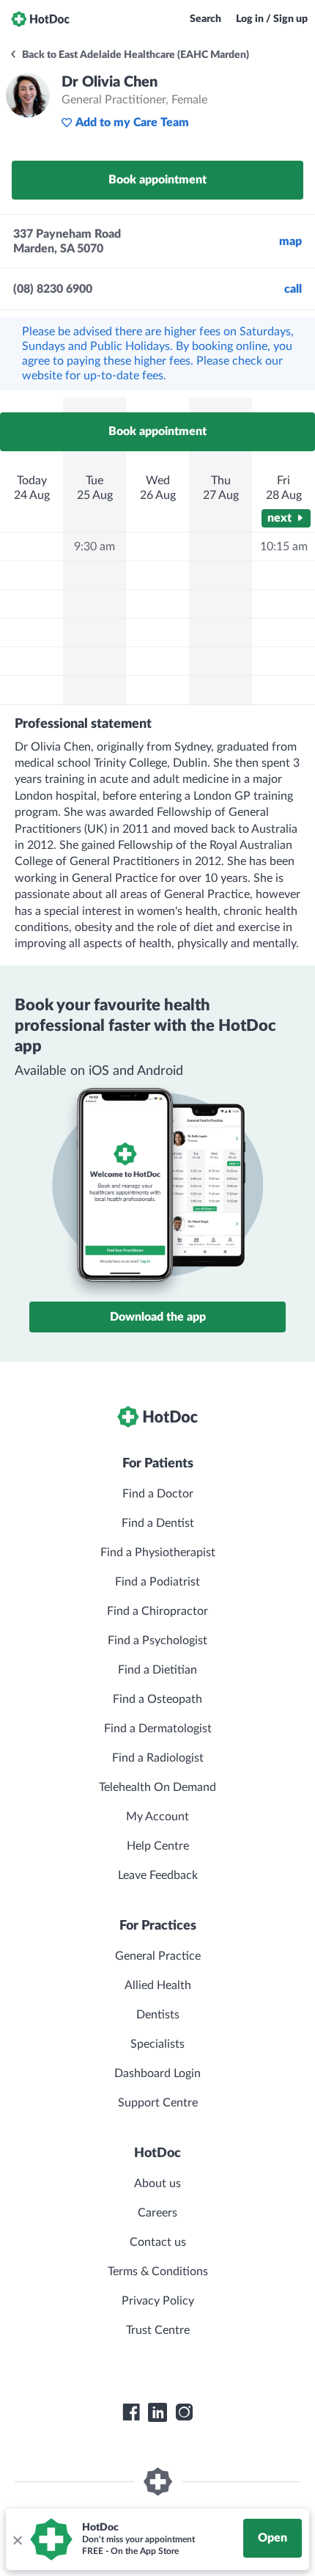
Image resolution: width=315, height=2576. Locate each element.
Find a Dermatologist (158, 1729)
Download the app (158, 1317)
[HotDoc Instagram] (184, 2412)
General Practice (158, 1956)
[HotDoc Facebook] (131, 2412)
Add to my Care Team (132, 123)
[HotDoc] (40, 19)
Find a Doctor (158, 1494)
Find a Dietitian (157, 1670)
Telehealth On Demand (157, 1787)
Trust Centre (158, 2330)
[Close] (17, 2539)
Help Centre (158, 1846)
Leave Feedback (158, 1875)
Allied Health (158, 1985)
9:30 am (94, 547)
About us (157, 2183)
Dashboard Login (157, 2073)
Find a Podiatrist (157, 1582)
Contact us (158, 2242)
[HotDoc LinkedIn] (157, 2412)
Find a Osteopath (157, 1699)
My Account (157, 1817)
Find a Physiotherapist (158, 1552)
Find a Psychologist (157, 1641)
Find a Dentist (158, 1523)
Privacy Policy (158, 2301)
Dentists (158, 2015)
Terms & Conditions (158, 2272)
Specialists (157, 2044)
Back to (134, 55)
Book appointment (157, 180)
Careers (157, 2213)
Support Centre (158, 2103)
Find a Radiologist (158, 1758)
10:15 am (284, 547)
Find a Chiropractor (157, 1611)
